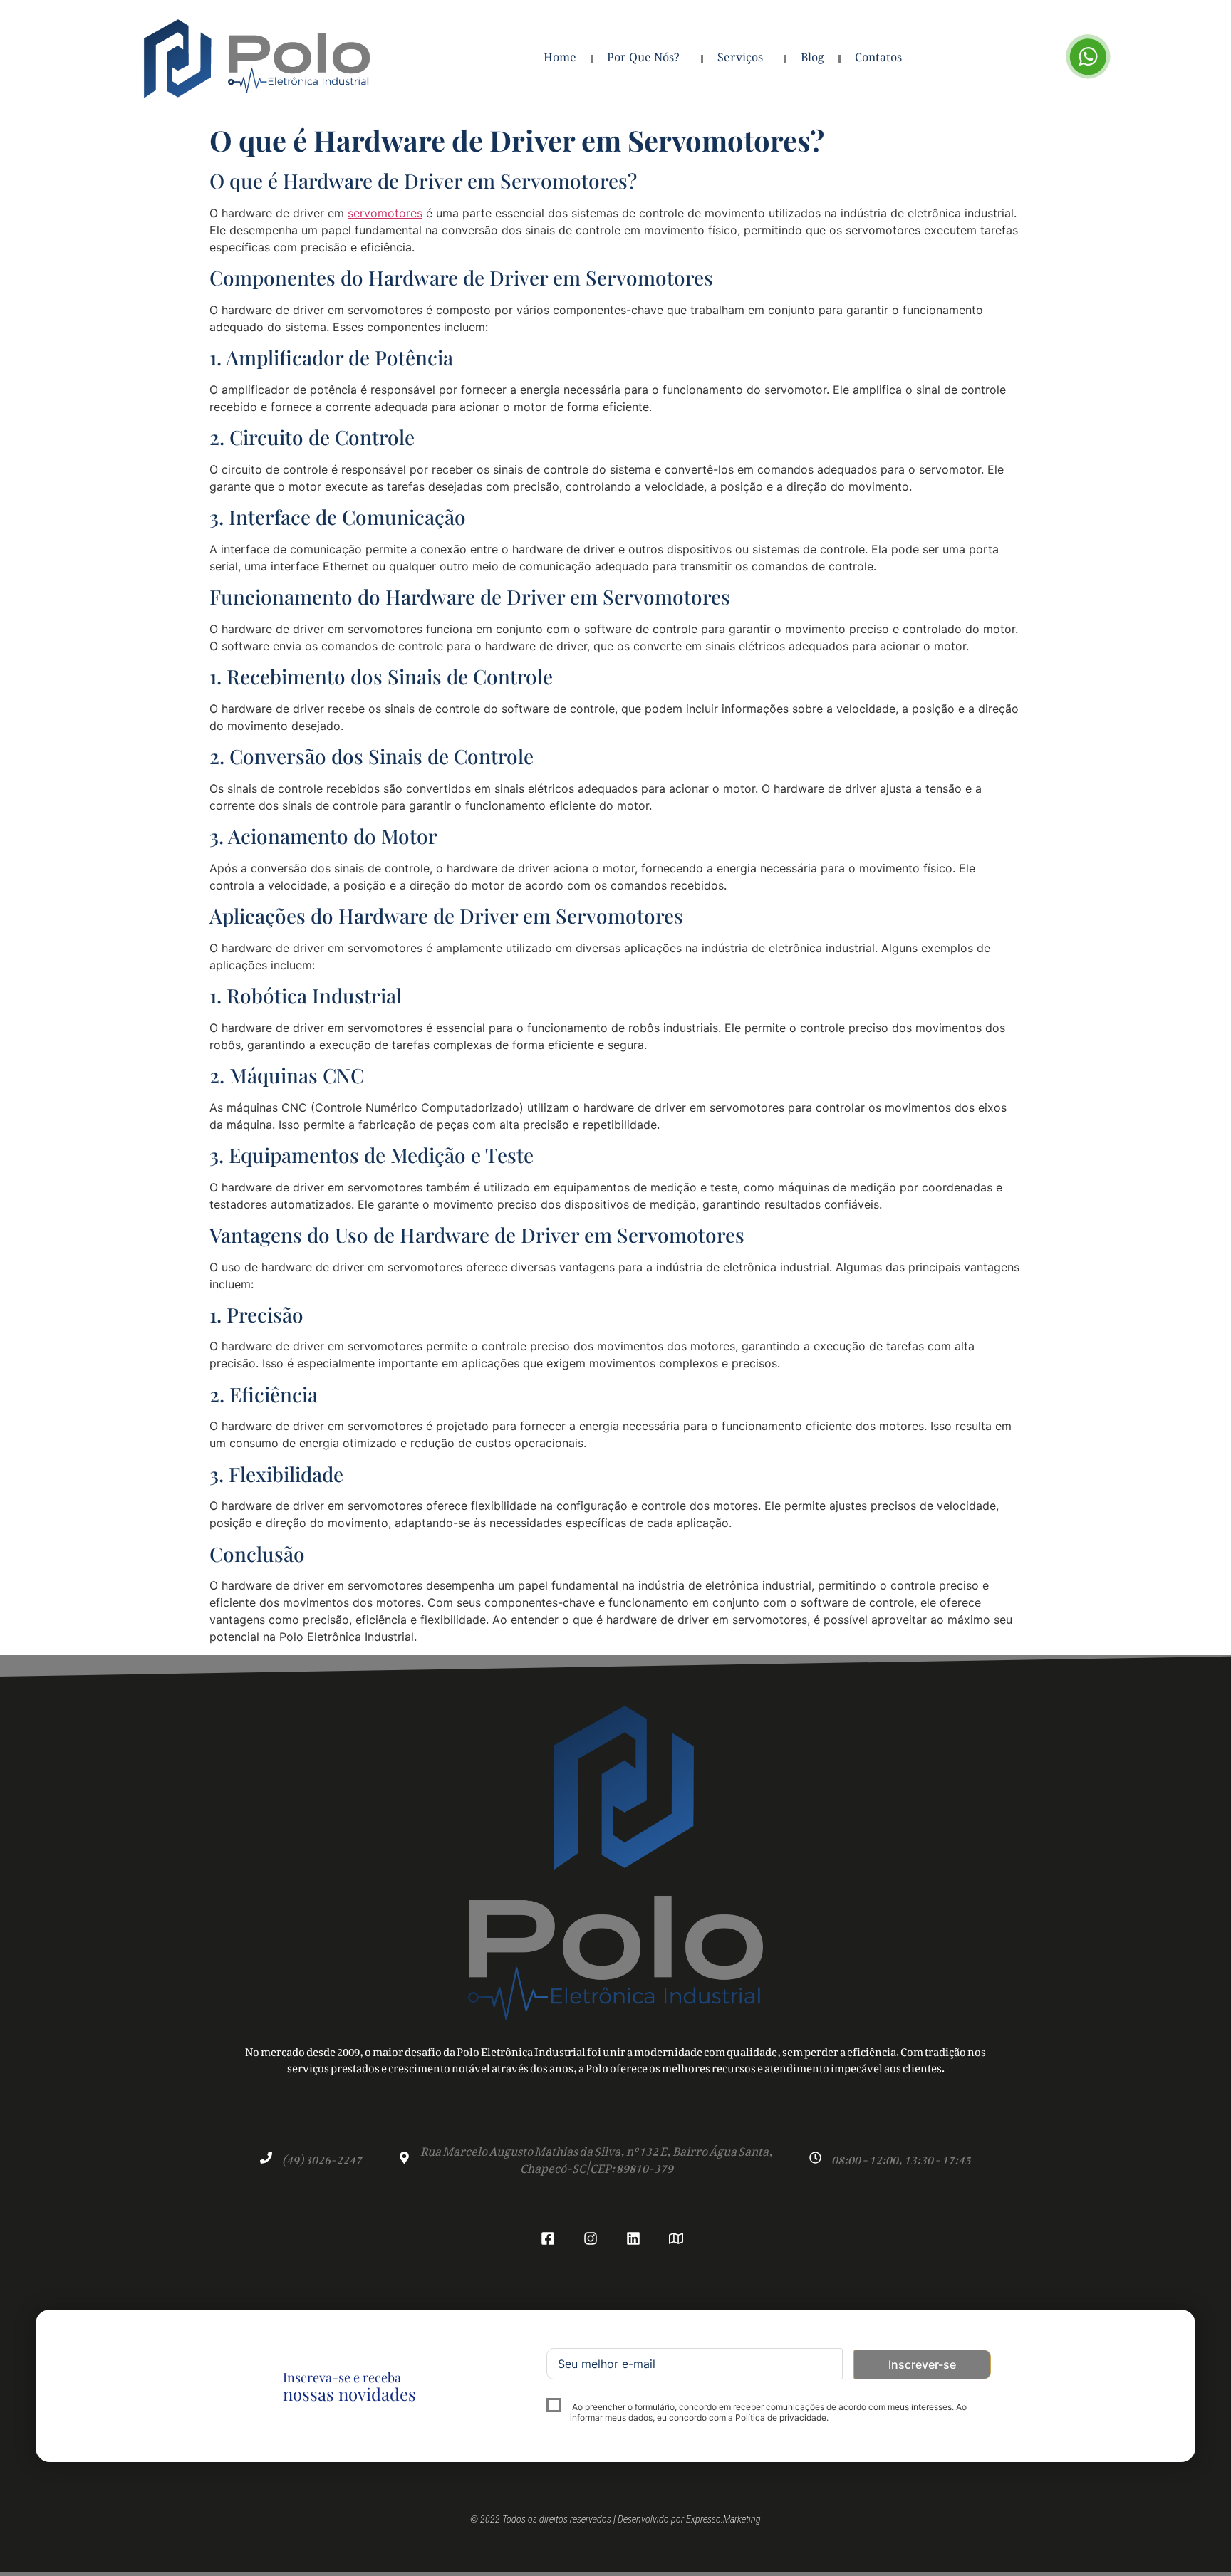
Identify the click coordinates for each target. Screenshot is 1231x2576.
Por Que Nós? (643, 59)
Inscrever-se (922, 2364)
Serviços (740, 59)
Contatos (878, 59)
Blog (812, 59)
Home (560, 59)
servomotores (385, 213)
